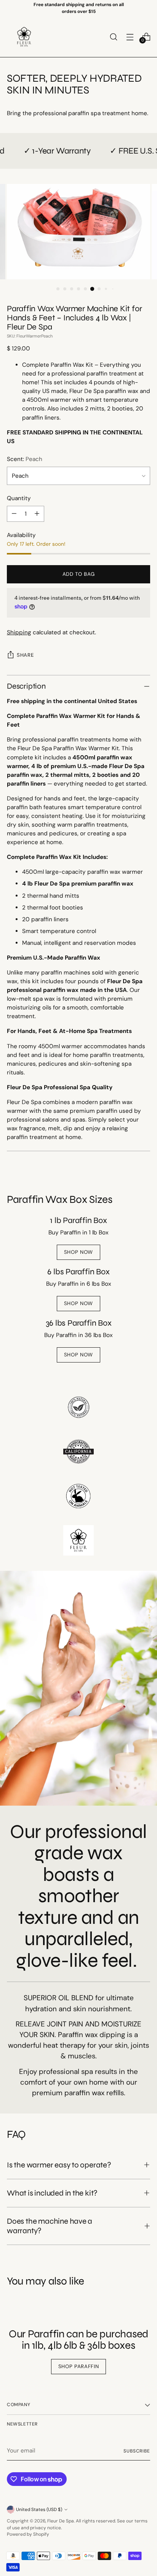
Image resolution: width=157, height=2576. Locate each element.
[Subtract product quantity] (14, 514)
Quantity (19, 498)
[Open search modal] (113, 37)
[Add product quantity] (37, 514)
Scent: (25, 459)
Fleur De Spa (61, 2521)
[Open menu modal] (130, 37)
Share (25, 655)
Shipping (19, 632)
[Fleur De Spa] (24, 37)
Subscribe (137, 2451)
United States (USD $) (39, 2509)
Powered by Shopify (28, 2534)
